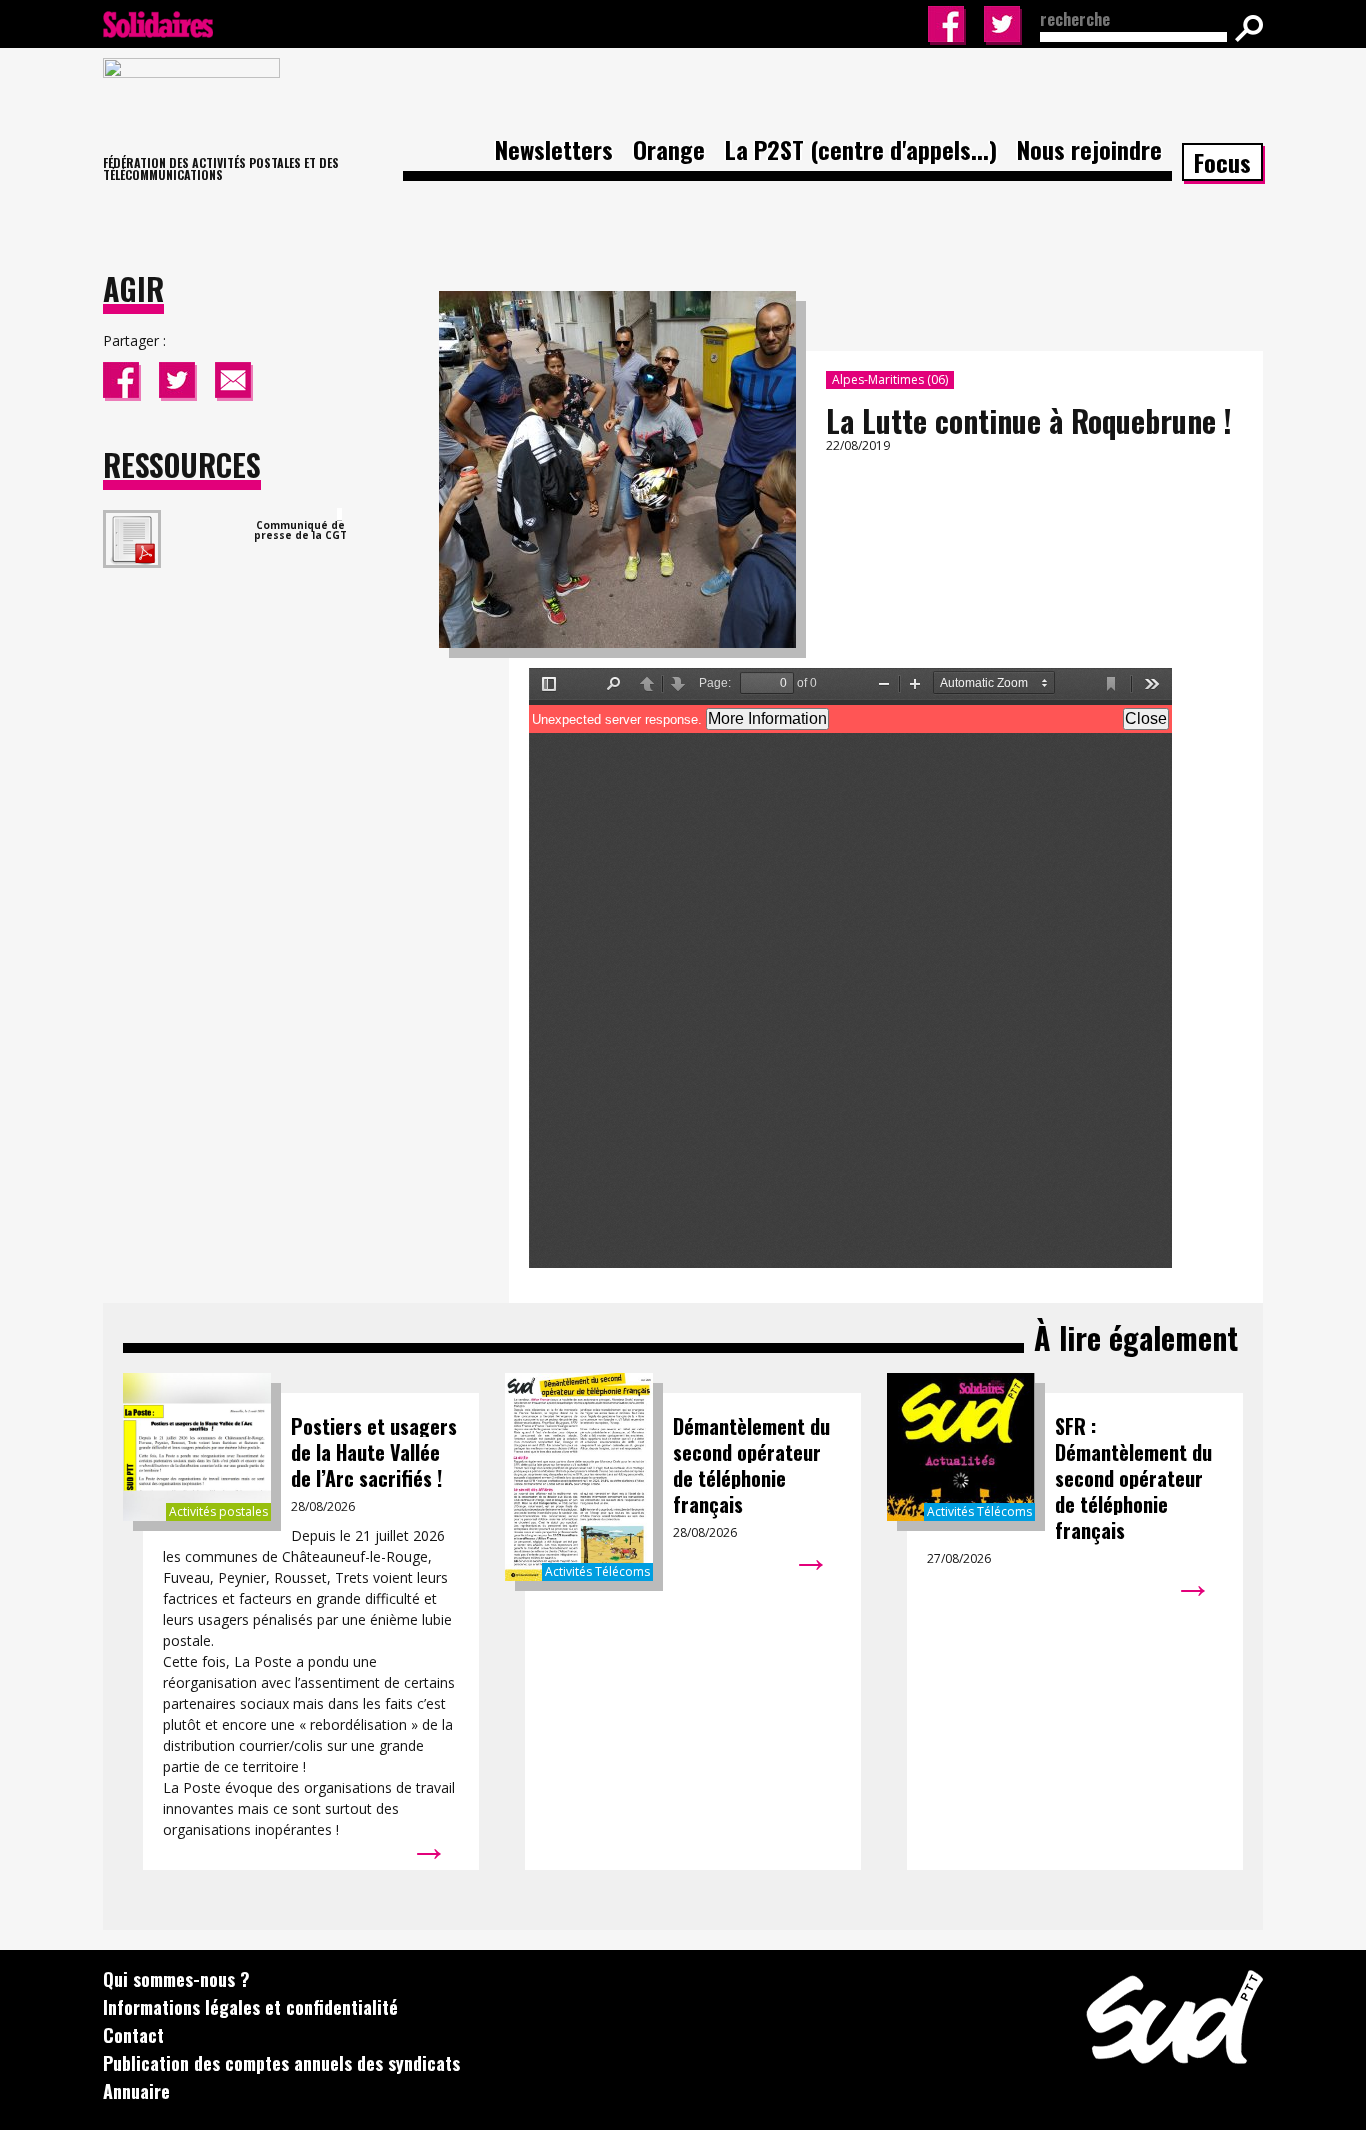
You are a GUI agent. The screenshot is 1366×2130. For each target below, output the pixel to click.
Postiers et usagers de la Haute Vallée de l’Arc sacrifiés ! (374, 1452)
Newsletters (554, 149)
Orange (669, 149)
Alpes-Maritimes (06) (890, 379)
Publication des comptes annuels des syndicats (281, 2063)
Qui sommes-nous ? (176, 1979)
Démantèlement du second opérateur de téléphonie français (751, 1465)
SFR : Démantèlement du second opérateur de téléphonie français (1133, 1478)
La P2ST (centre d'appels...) (861, 149)
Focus (1222, 162)
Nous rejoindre (1089, 149)
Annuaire (136, 2091)
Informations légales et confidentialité (250, 2007)
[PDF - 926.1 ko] (339, 515)
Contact (133, 2035)
